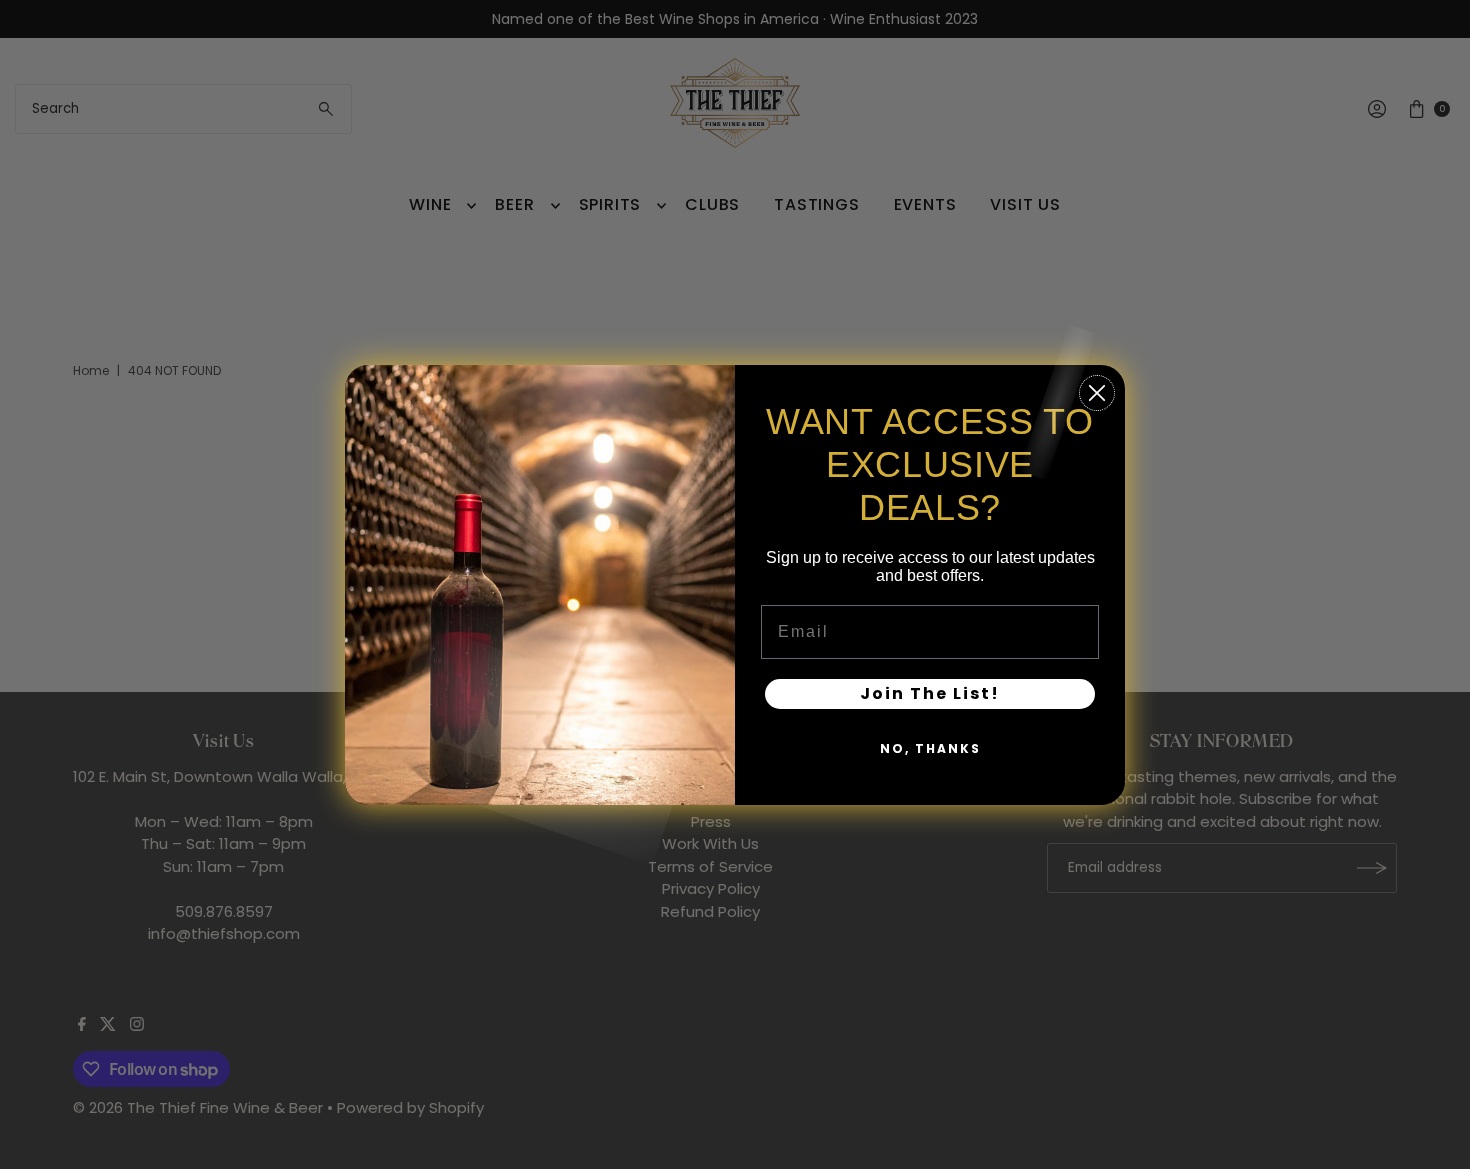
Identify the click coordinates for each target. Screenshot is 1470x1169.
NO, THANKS (930, 748)
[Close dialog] (1097, 393)
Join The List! (930, 693)
